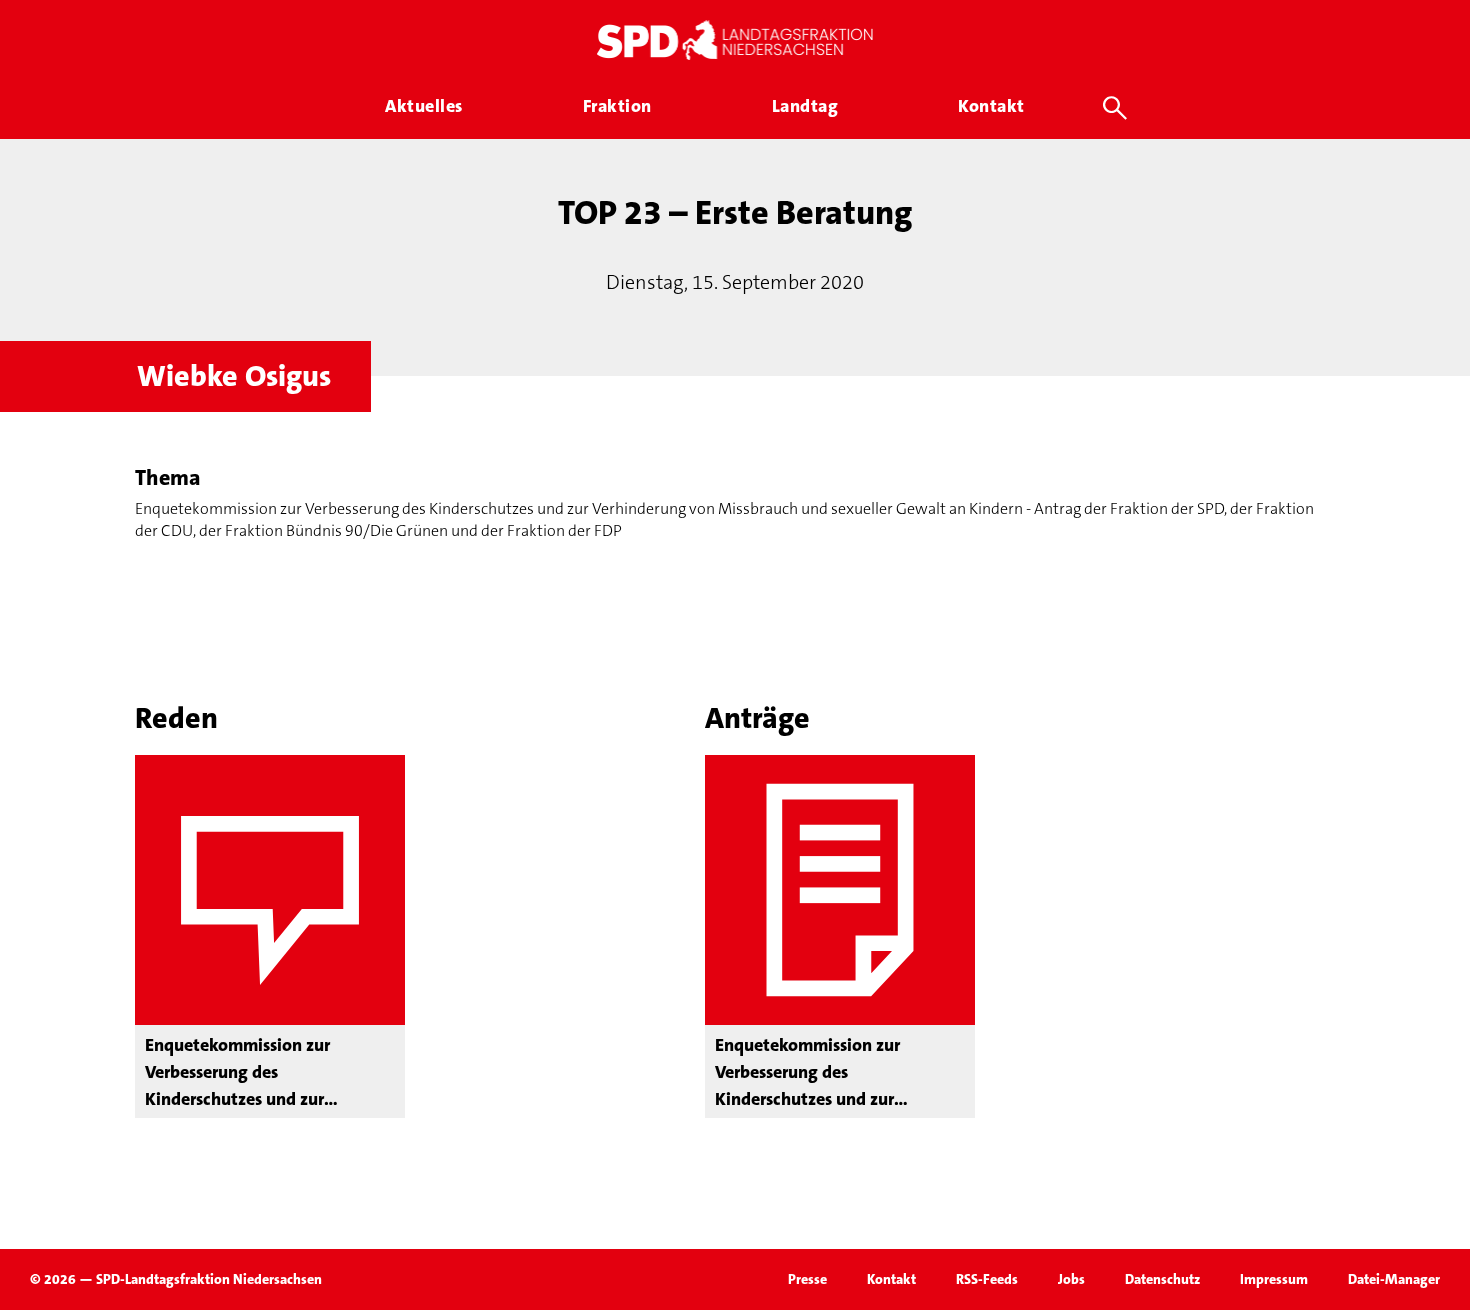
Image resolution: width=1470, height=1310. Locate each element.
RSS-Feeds (987, 1279)
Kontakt (891, 1279)
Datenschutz (1162, 1279)
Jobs (1071, 1279)
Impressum (1274, 1279)
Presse (807, 1279)
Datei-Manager (1394, 1279)
